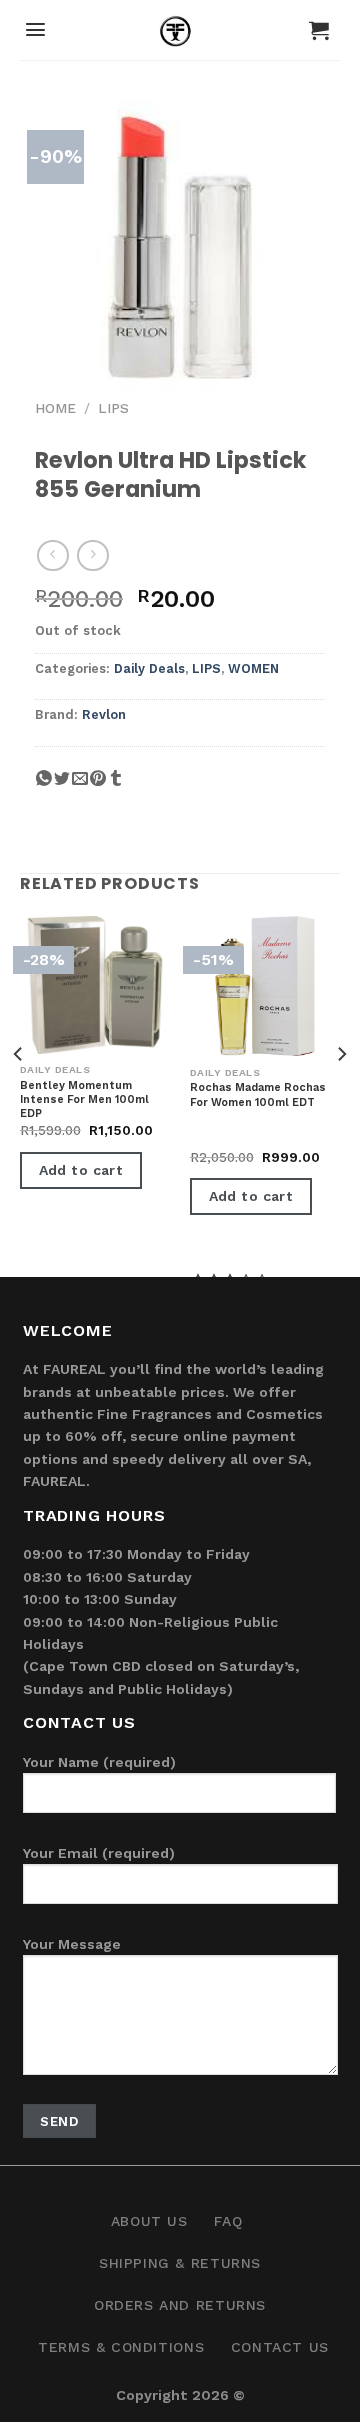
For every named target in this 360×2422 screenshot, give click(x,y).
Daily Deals (149, 668)
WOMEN (253, 668)
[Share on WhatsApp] (44, 786)
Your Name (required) (99, 1762)
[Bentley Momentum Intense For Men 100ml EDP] (95, 985)
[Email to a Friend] (80, 786)
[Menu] (35, 29)
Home (55, 408)
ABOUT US (149, 2221)
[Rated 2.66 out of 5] (230, 1136)
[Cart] (319, 30)
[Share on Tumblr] (116, 786)
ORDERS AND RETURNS (180, 2305)
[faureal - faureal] (180, 35)
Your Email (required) (99, 1853)
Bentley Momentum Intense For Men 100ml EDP (84, 1100)
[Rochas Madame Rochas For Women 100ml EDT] (265, 986)
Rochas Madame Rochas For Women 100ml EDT (258, 1094)
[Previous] (19, 1094)
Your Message (72, 1944)
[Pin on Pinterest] (98, 786)
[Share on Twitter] (62, 786)
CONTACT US (280, 2347)
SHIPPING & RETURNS (180, 2263)
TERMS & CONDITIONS (121, 2347)
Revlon (104, 714)
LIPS (113, 408)
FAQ (228, 2221)
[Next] (341, 1094)
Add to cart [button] (81, 1170)
